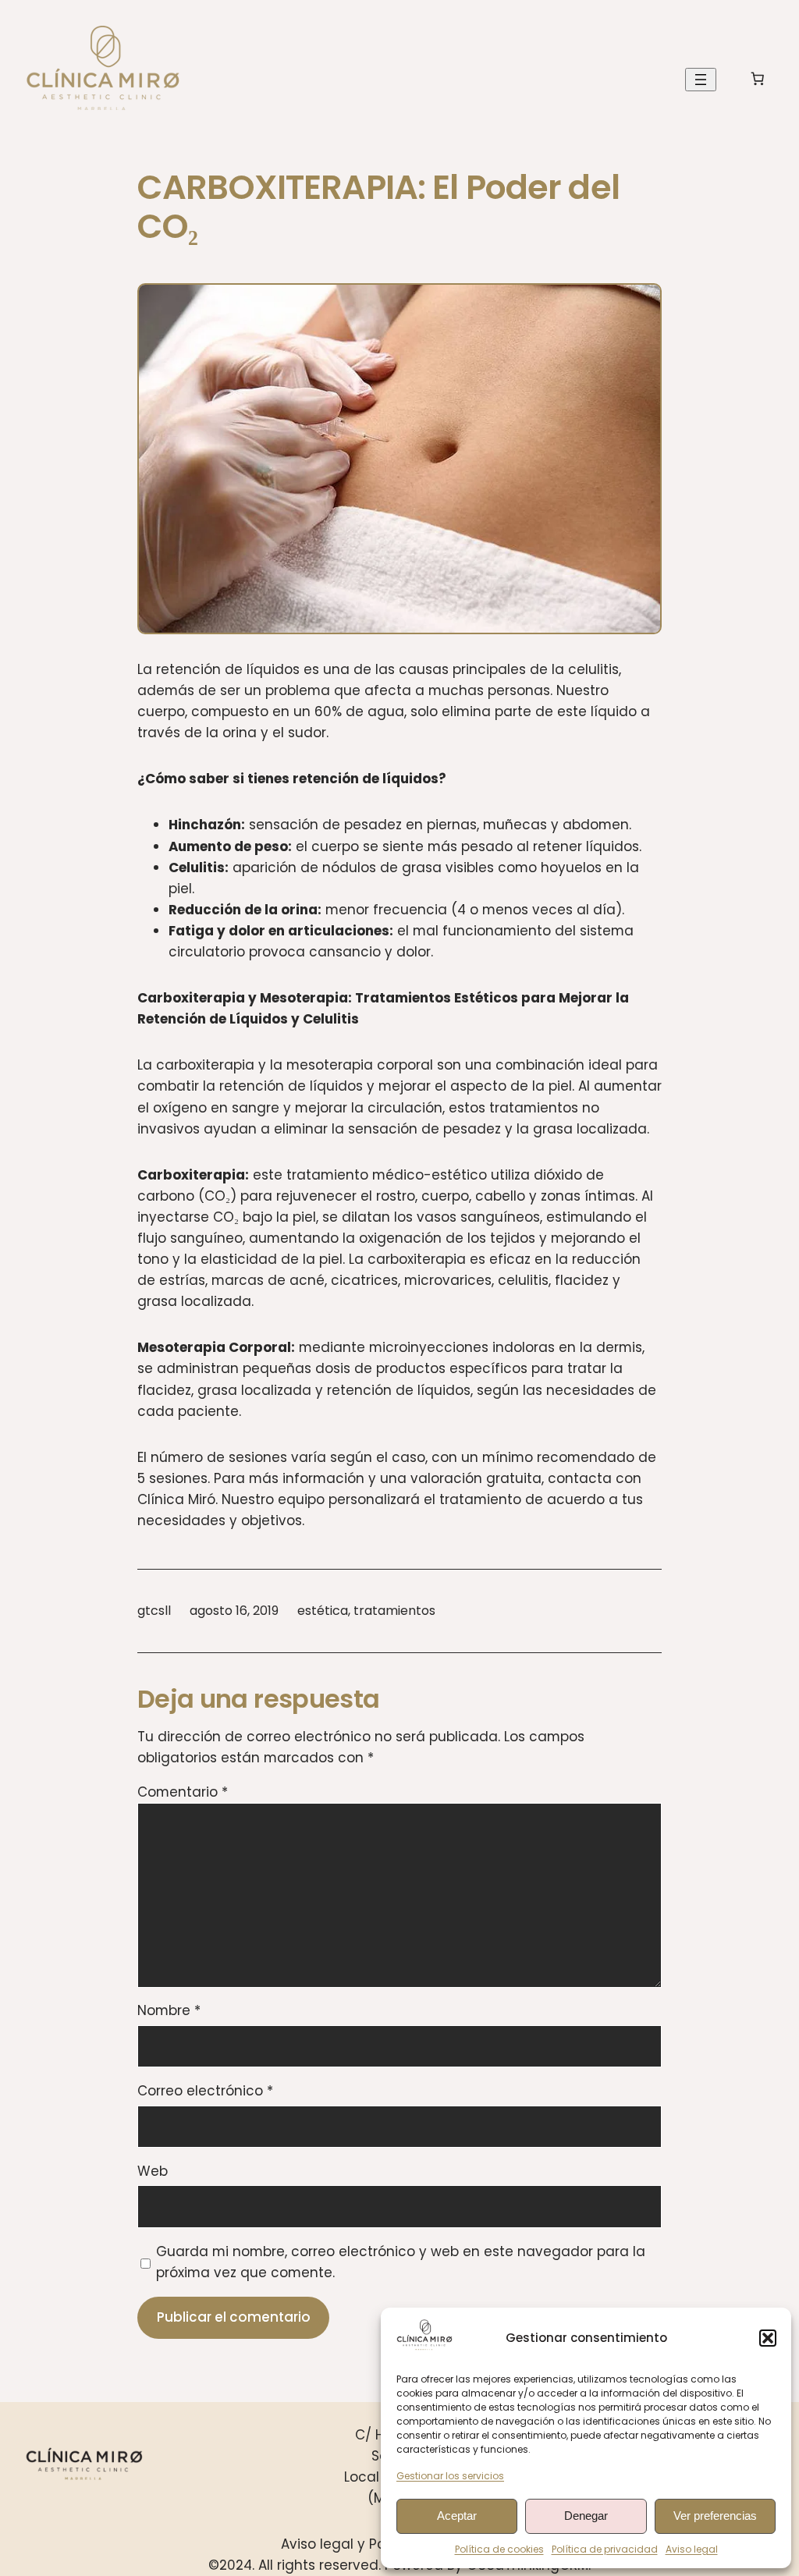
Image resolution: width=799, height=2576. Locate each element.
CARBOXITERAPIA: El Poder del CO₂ (378, 207)
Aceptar (457, 2516)
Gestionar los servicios (450, 2476)
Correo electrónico (205, 2091)
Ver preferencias (715, 2516)
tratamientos (394, 1611)
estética (323, 1611)
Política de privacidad (605, 2549)
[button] (768, 2338)
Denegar (586, 2516)
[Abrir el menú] (701, 80)
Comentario (183, 1792)
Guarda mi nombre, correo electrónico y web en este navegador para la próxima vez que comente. (401, 2262)
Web (153, 2171)
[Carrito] (758, 79)
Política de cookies (499, 2549)
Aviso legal (692, 2549)
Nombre (169, 2010)
